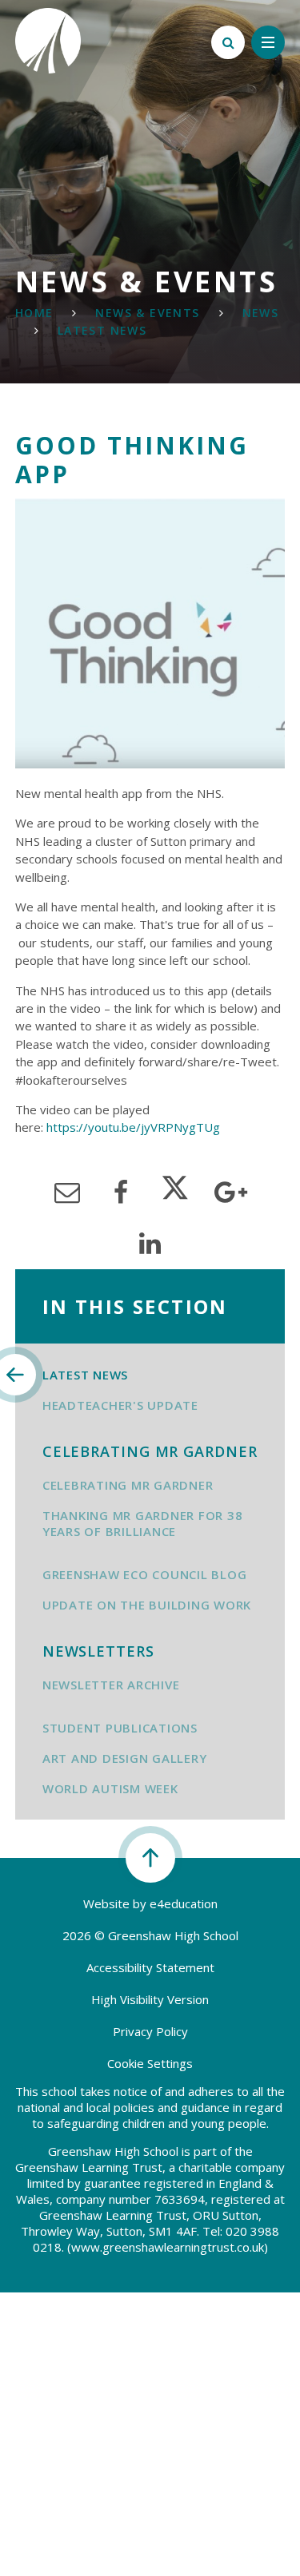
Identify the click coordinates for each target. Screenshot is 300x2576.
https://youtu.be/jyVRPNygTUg (133, 1127)
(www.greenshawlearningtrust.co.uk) (166, 2247)
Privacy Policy (150, 2031)
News (261, 313)
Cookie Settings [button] (150, 2063)
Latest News (102, 330)
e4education (184, 1903)
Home (34, 313)
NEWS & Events (147, 313)
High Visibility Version (150, 1999)
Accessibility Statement (150, 1967)
